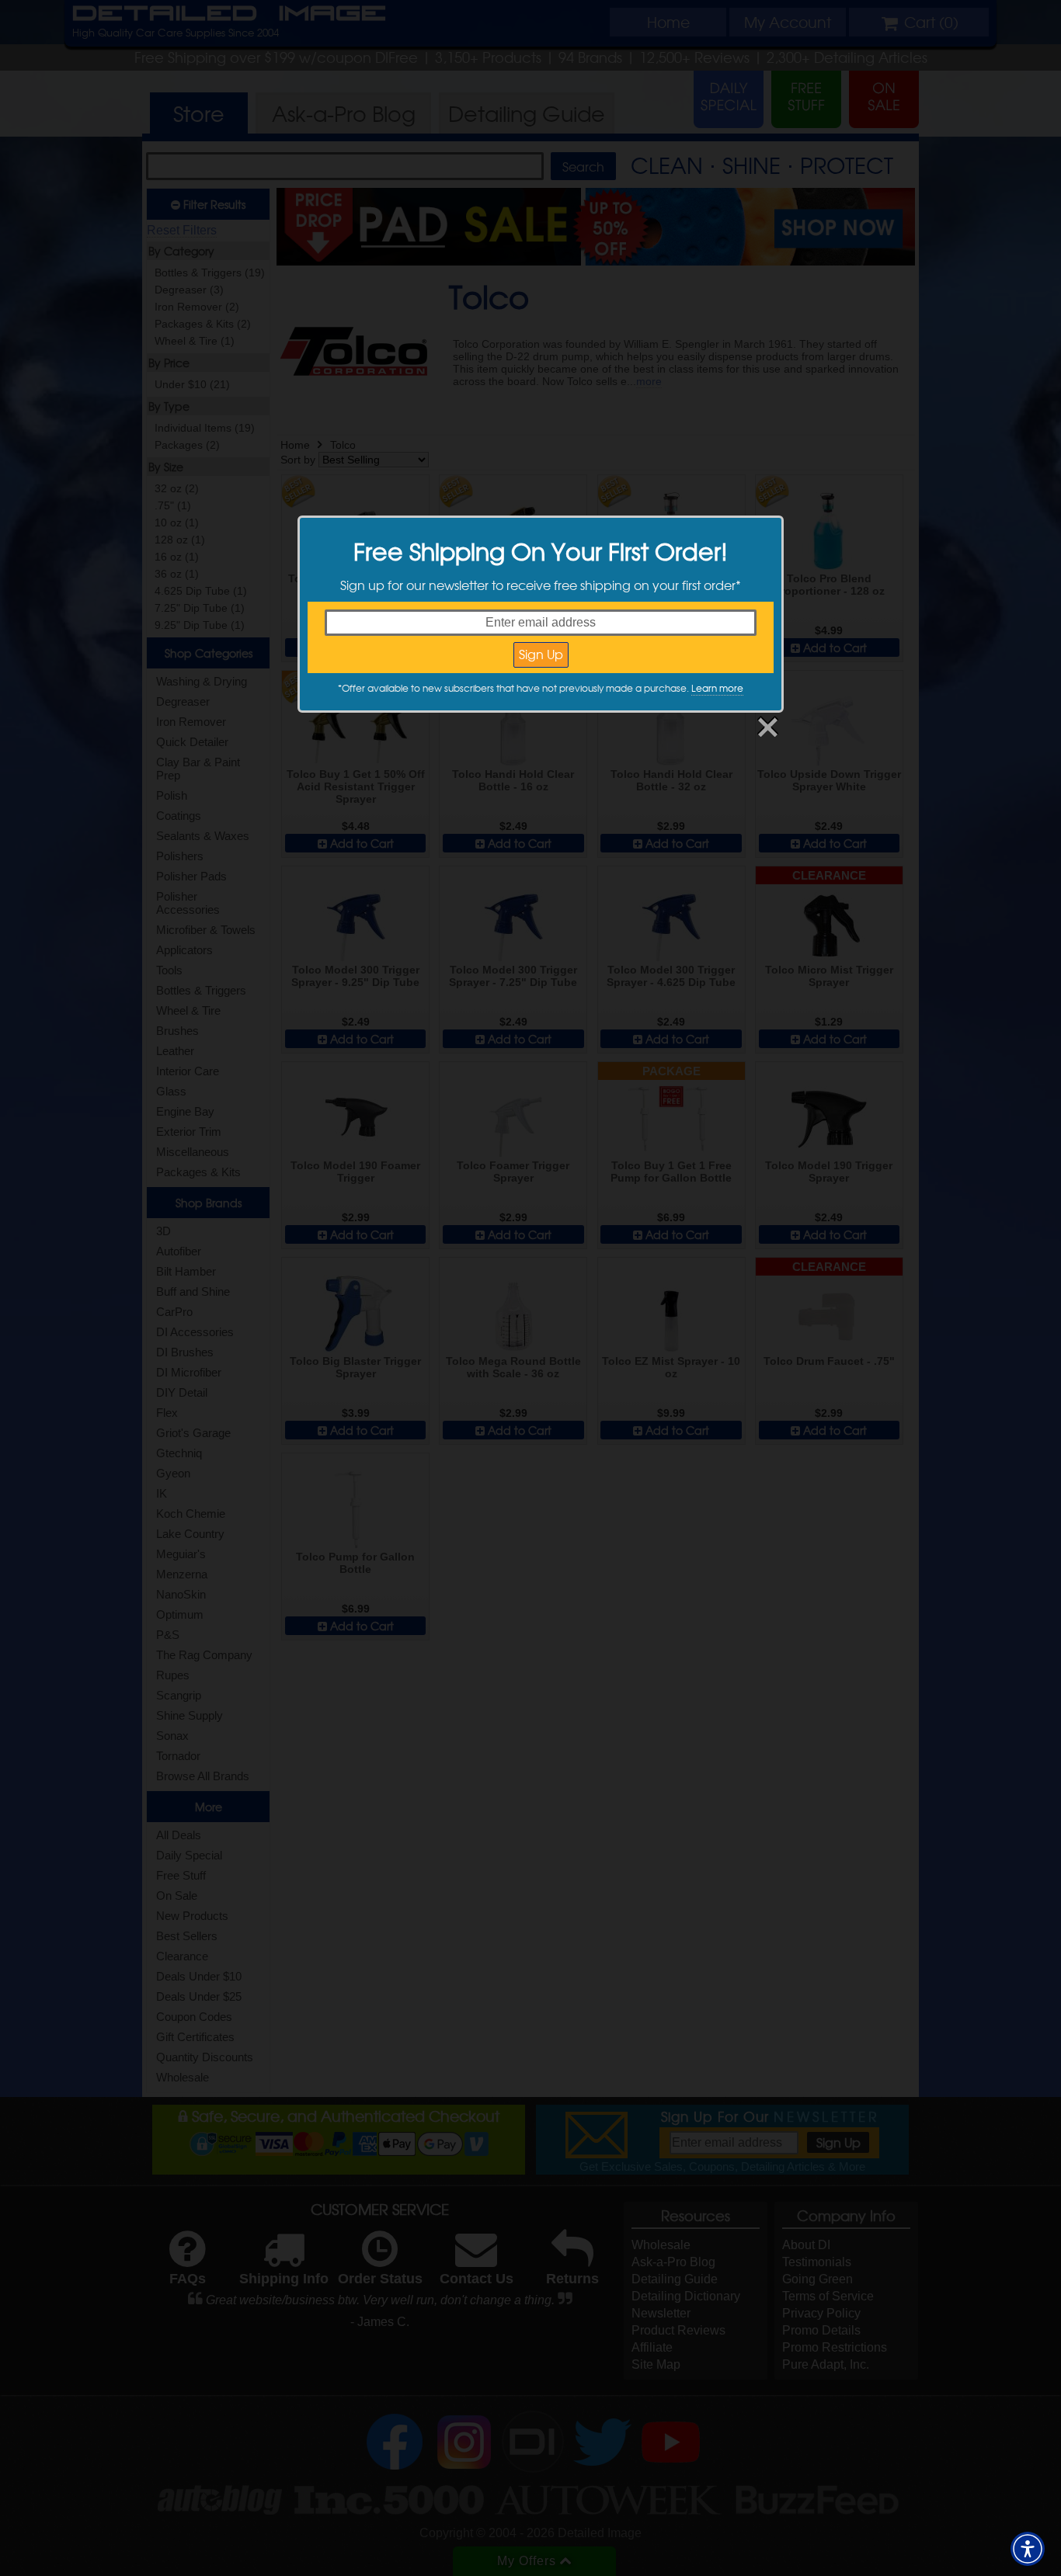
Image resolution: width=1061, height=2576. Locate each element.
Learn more (717, 688)
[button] (1028, 2549)
